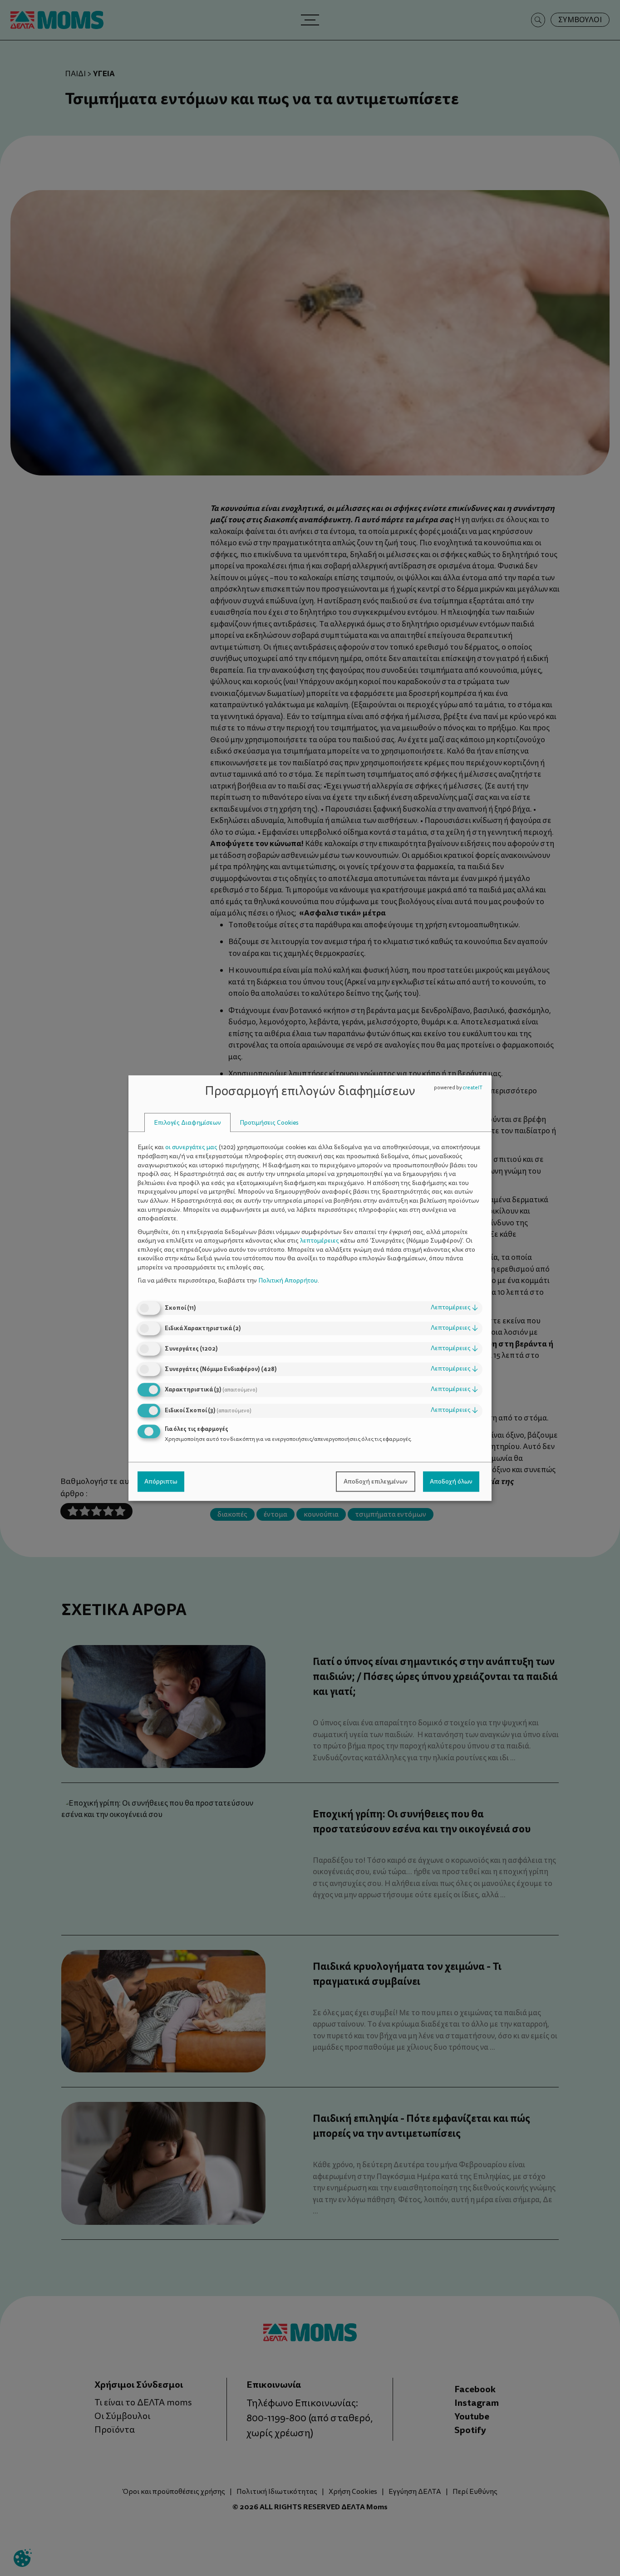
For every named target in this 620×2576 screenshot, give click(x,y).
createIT (472, 1088)
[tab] (187, 1123)
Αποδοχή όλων (451, 1481)
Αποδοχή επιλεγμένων (376, 1481)
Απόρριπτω (161, 1481)
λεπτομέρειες (454, 1307)
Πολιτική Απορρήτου (288, 1281)
